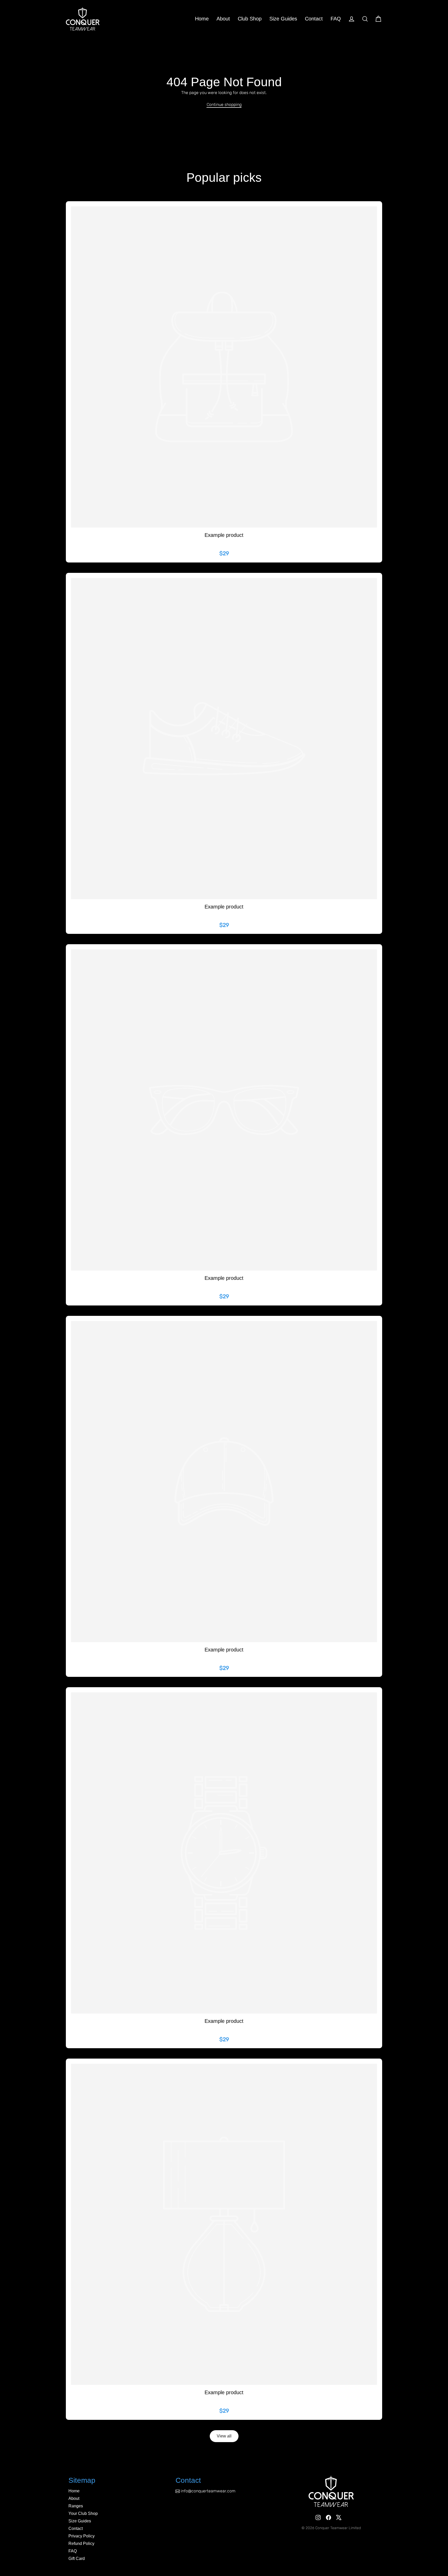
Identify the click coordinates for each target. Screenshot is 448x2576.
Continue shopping (224, 104)
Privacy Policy (82, 2536)
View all (224, 2436)
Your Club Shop (83, 2513)
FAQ (336, 19)
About (223, 19)
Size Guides (283, 19)
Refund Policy (81, 2543)
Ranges (76, 2506)
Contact (314, 19)
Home (202, 19)
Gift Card (77, 2559)
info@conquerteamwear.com (208, 2491)
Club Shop (250, 19)
